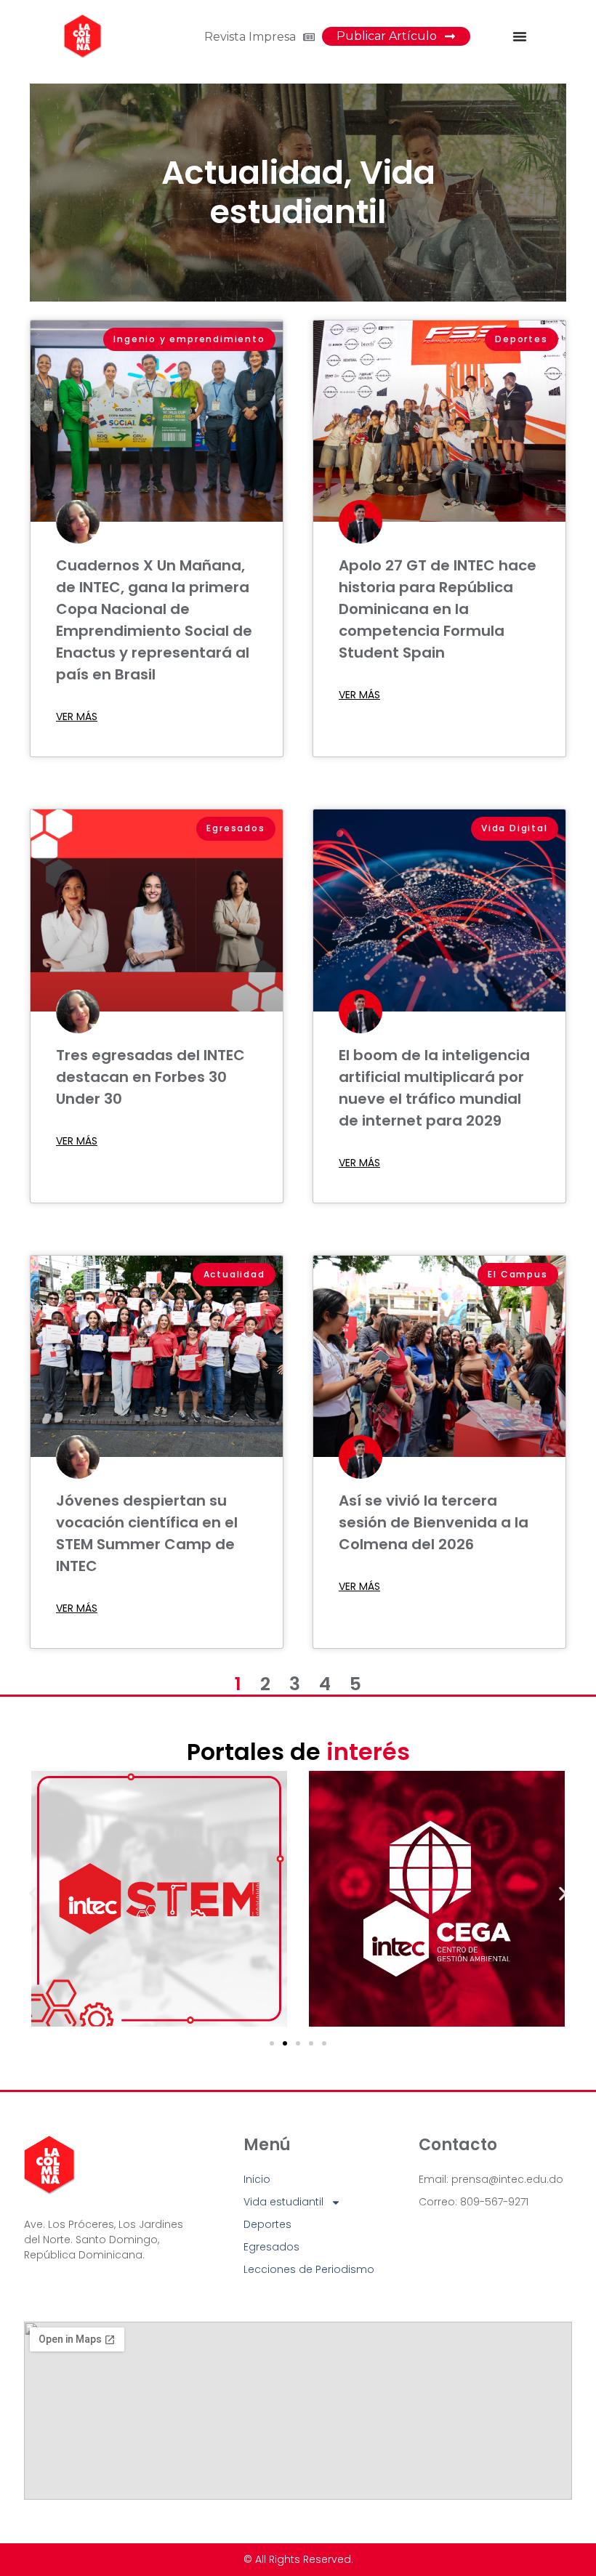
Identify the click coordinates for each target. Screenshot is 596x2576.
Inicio (257, 2179)
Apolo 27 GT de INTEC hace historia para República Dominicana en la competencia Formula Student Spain (438, 609)
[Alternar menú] (520, 36)
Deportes (267, 2224)
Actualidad (253, 173)
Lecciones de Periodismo (309, 2269)
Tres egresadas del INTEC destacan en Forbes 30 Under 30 (150, 1077)
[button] (33, 1894)
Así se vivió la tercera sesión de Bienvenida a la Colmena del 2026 (434, 1522)
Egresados (271, 2247)
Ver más (77, 716)
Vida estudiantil (323, 192)
